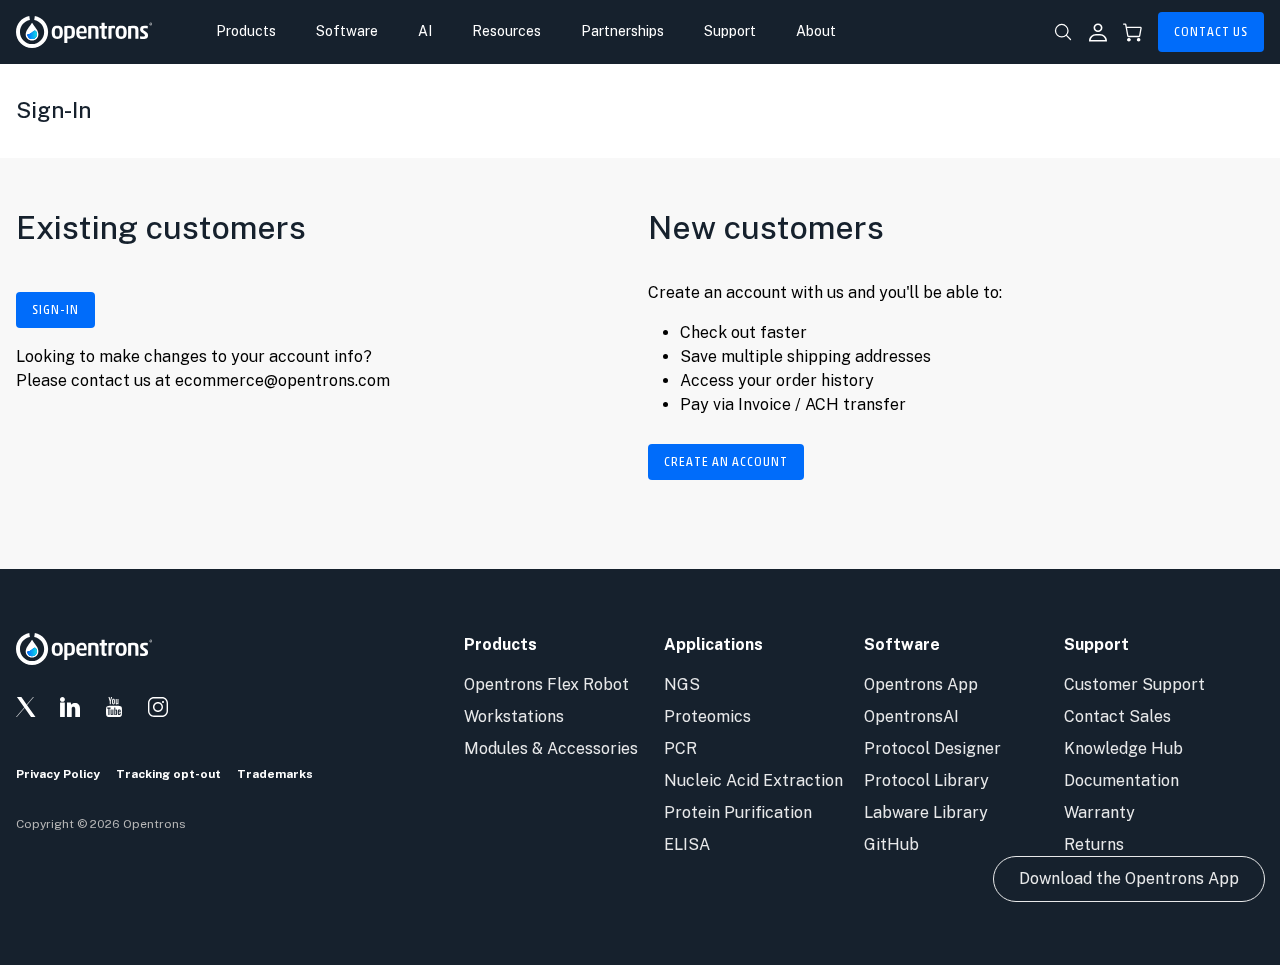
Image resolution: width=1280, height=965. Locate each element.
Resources (506, 31)
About (816, 31)
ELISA (687, 844)
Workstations (514, 716)
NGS (682, 684)
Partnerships (622, 31)
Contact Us (1211, 32)
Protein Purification (738, 812)
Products (246, 31)
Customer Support (1134, 684)
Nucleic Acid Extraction (753, 780)
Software (347, 31)
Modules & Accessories (551, 748)
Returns (1094, 844)
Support (730, 31)
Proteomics (707, 716)
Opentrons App (921, 684)
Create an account (726, 462)
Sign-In (55, 310)
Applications (713, 644)
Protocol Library (926, 780)
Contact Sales (1117, 716)
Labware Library (926, 812)
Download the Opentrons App (1129, 878)
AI (425, 31)
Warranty (1099, 812)
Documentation (1121, 780)
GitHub (891, 844)
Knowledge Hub (1123, 748)
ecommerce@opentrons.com (282, 380)
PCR (680, 748)
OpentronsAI (911, 716)
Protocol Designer (932, 748)
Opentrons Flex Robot (546, 684)
